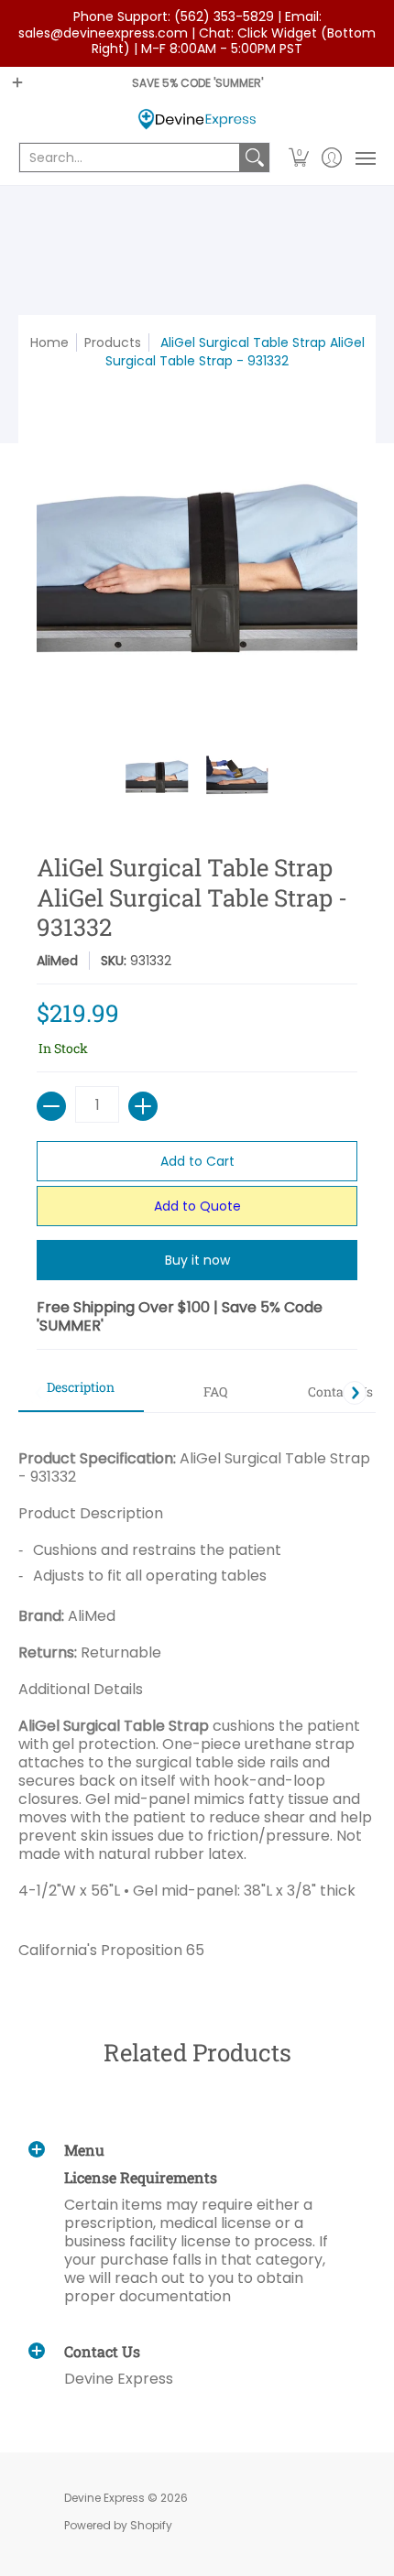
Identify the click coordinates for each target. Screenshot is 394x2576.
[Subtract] (51, 1106)
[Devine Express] (197, 120)
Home (49, 342)
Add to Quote (197, 1206)
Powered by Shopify (118, 2525)
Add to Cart (197, 1161)
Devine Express (104, 2498)
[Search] (255, 158)
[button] (299, 158)
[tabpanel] (197, 1697)
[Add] (143, 1106)
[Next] (355, 1393)
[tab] (81, 1393)
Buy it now (197, 1260)
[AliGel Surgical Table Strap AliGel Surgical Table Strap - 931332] (158, 777)
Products (113, 342)
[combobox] (130, 158)
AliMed (57, 961)
